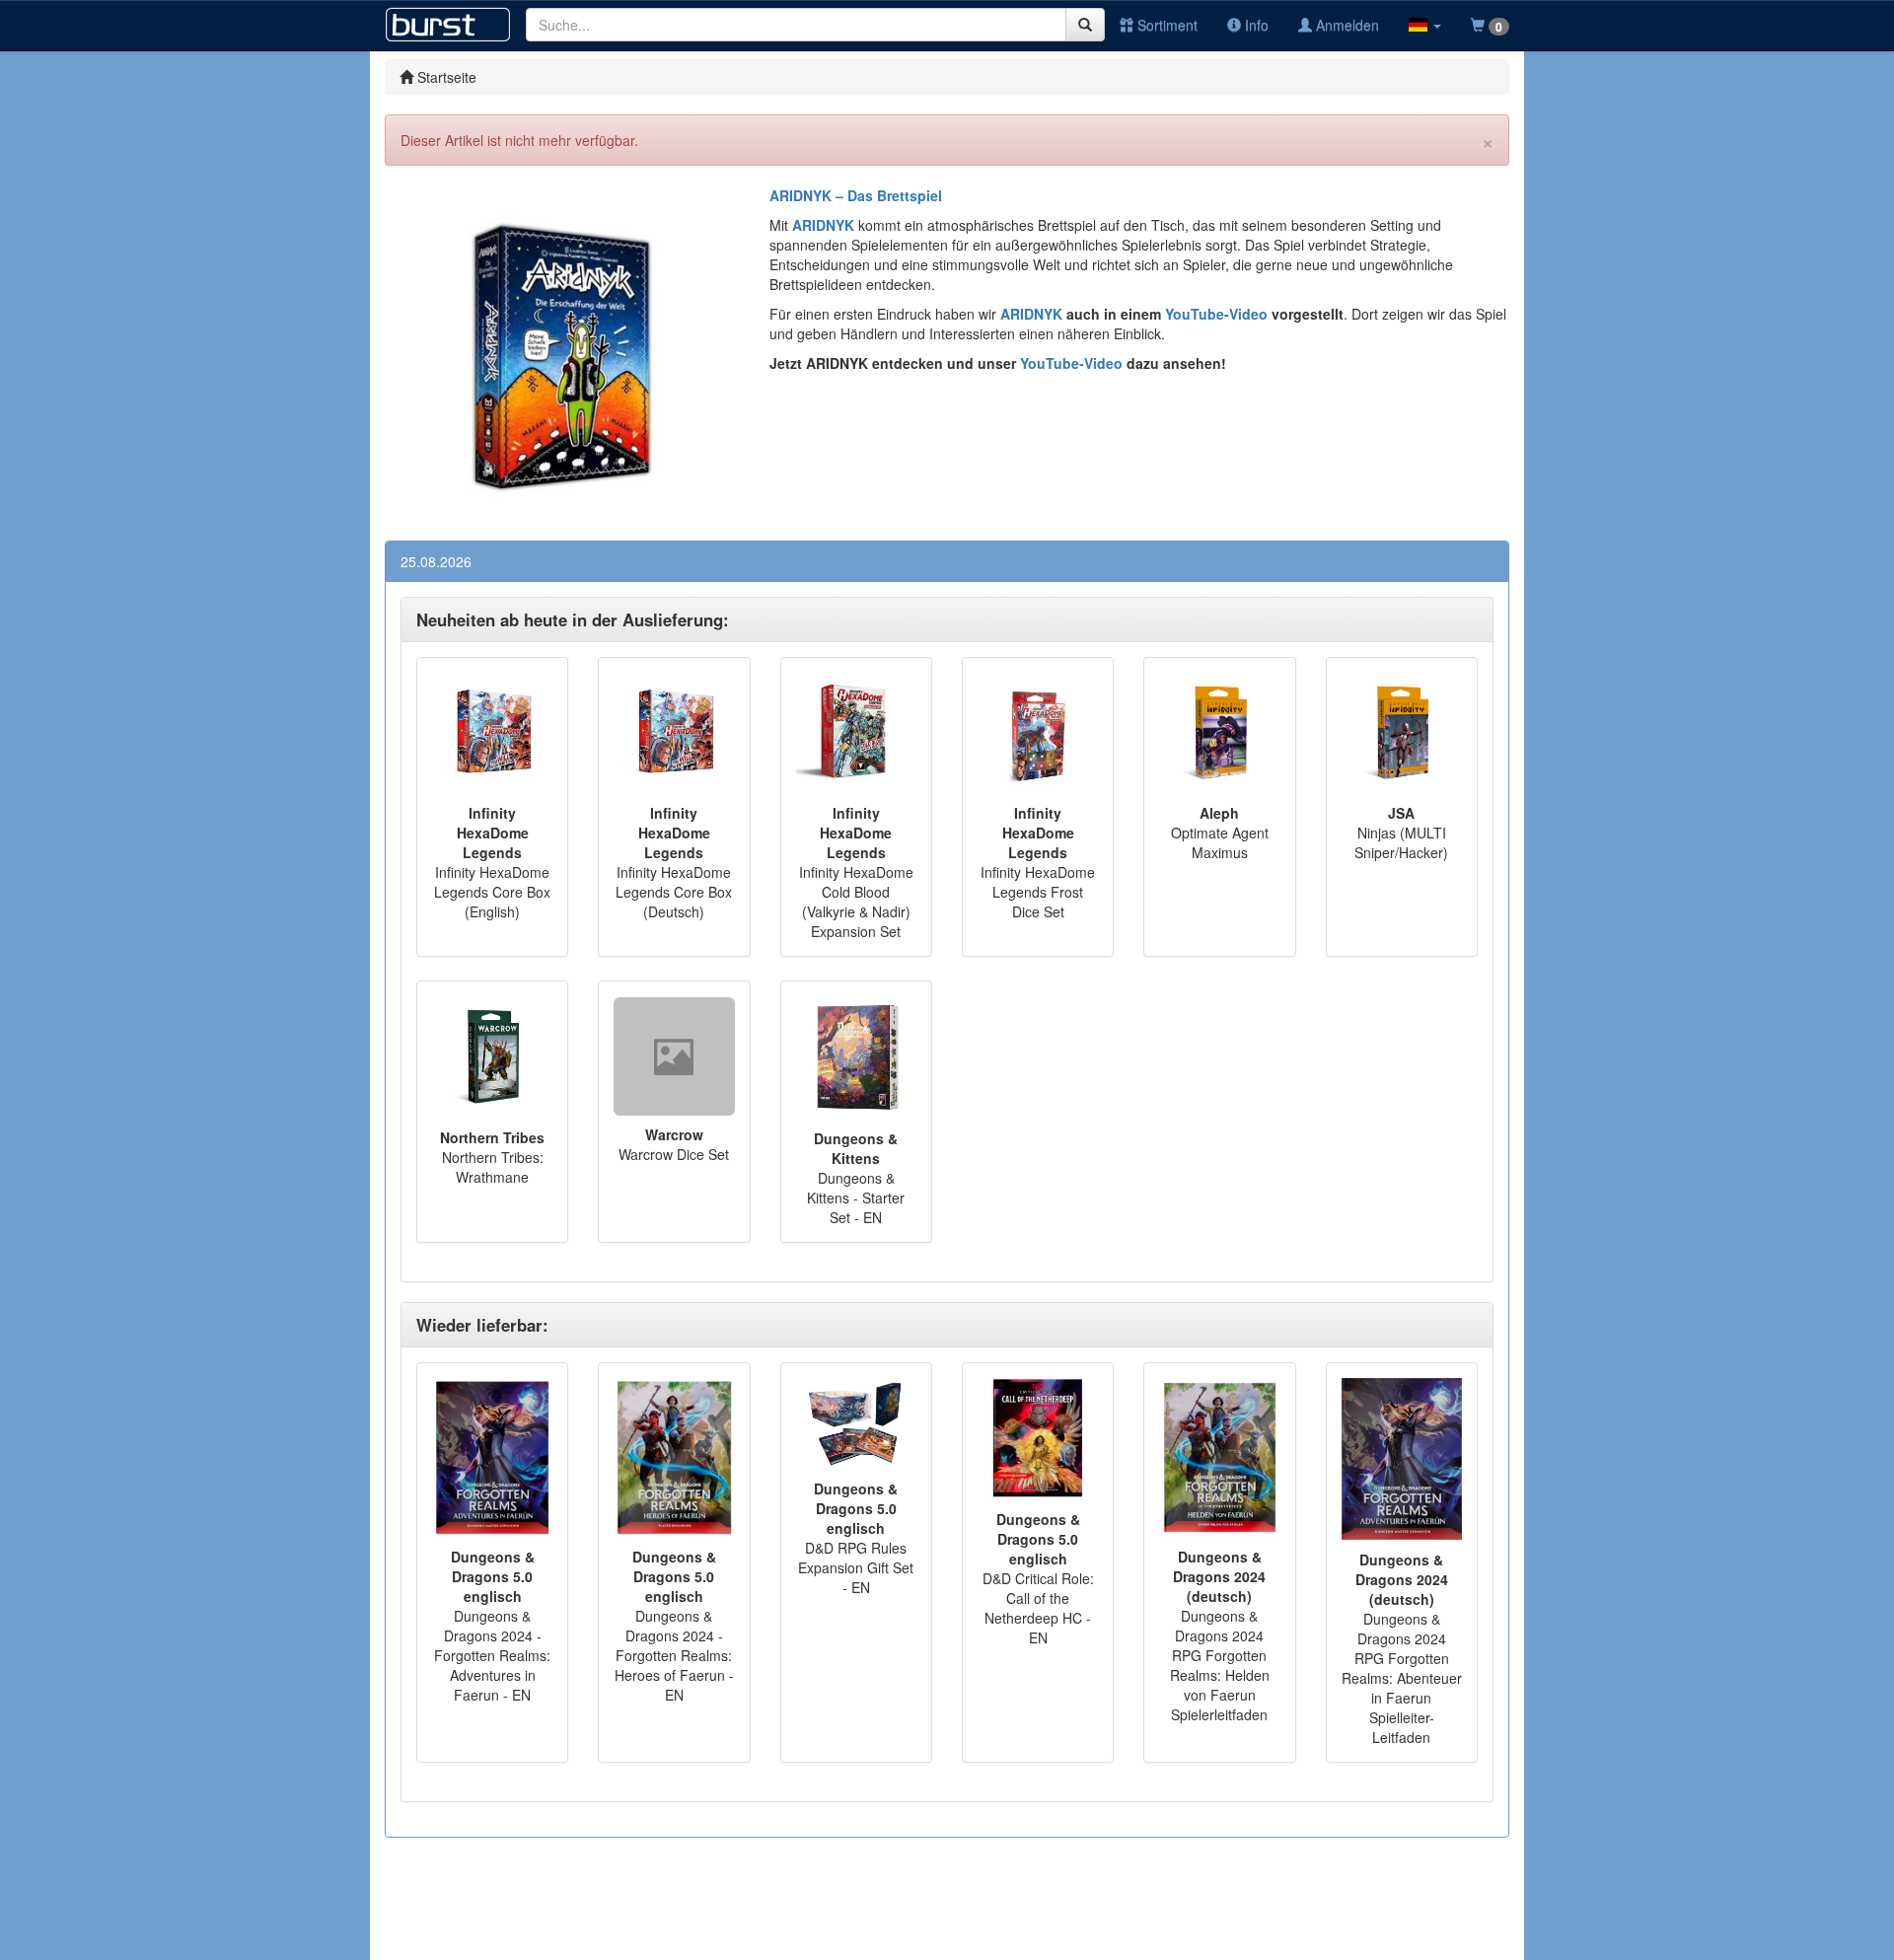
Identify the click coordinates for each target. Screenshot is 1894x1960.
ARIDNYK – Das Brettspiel (856, 195)
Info (1255, 25)
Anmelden (1346, 25)
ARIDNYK (1031, 314)
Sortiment (1166, 25)
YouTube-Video (1214, 314)
